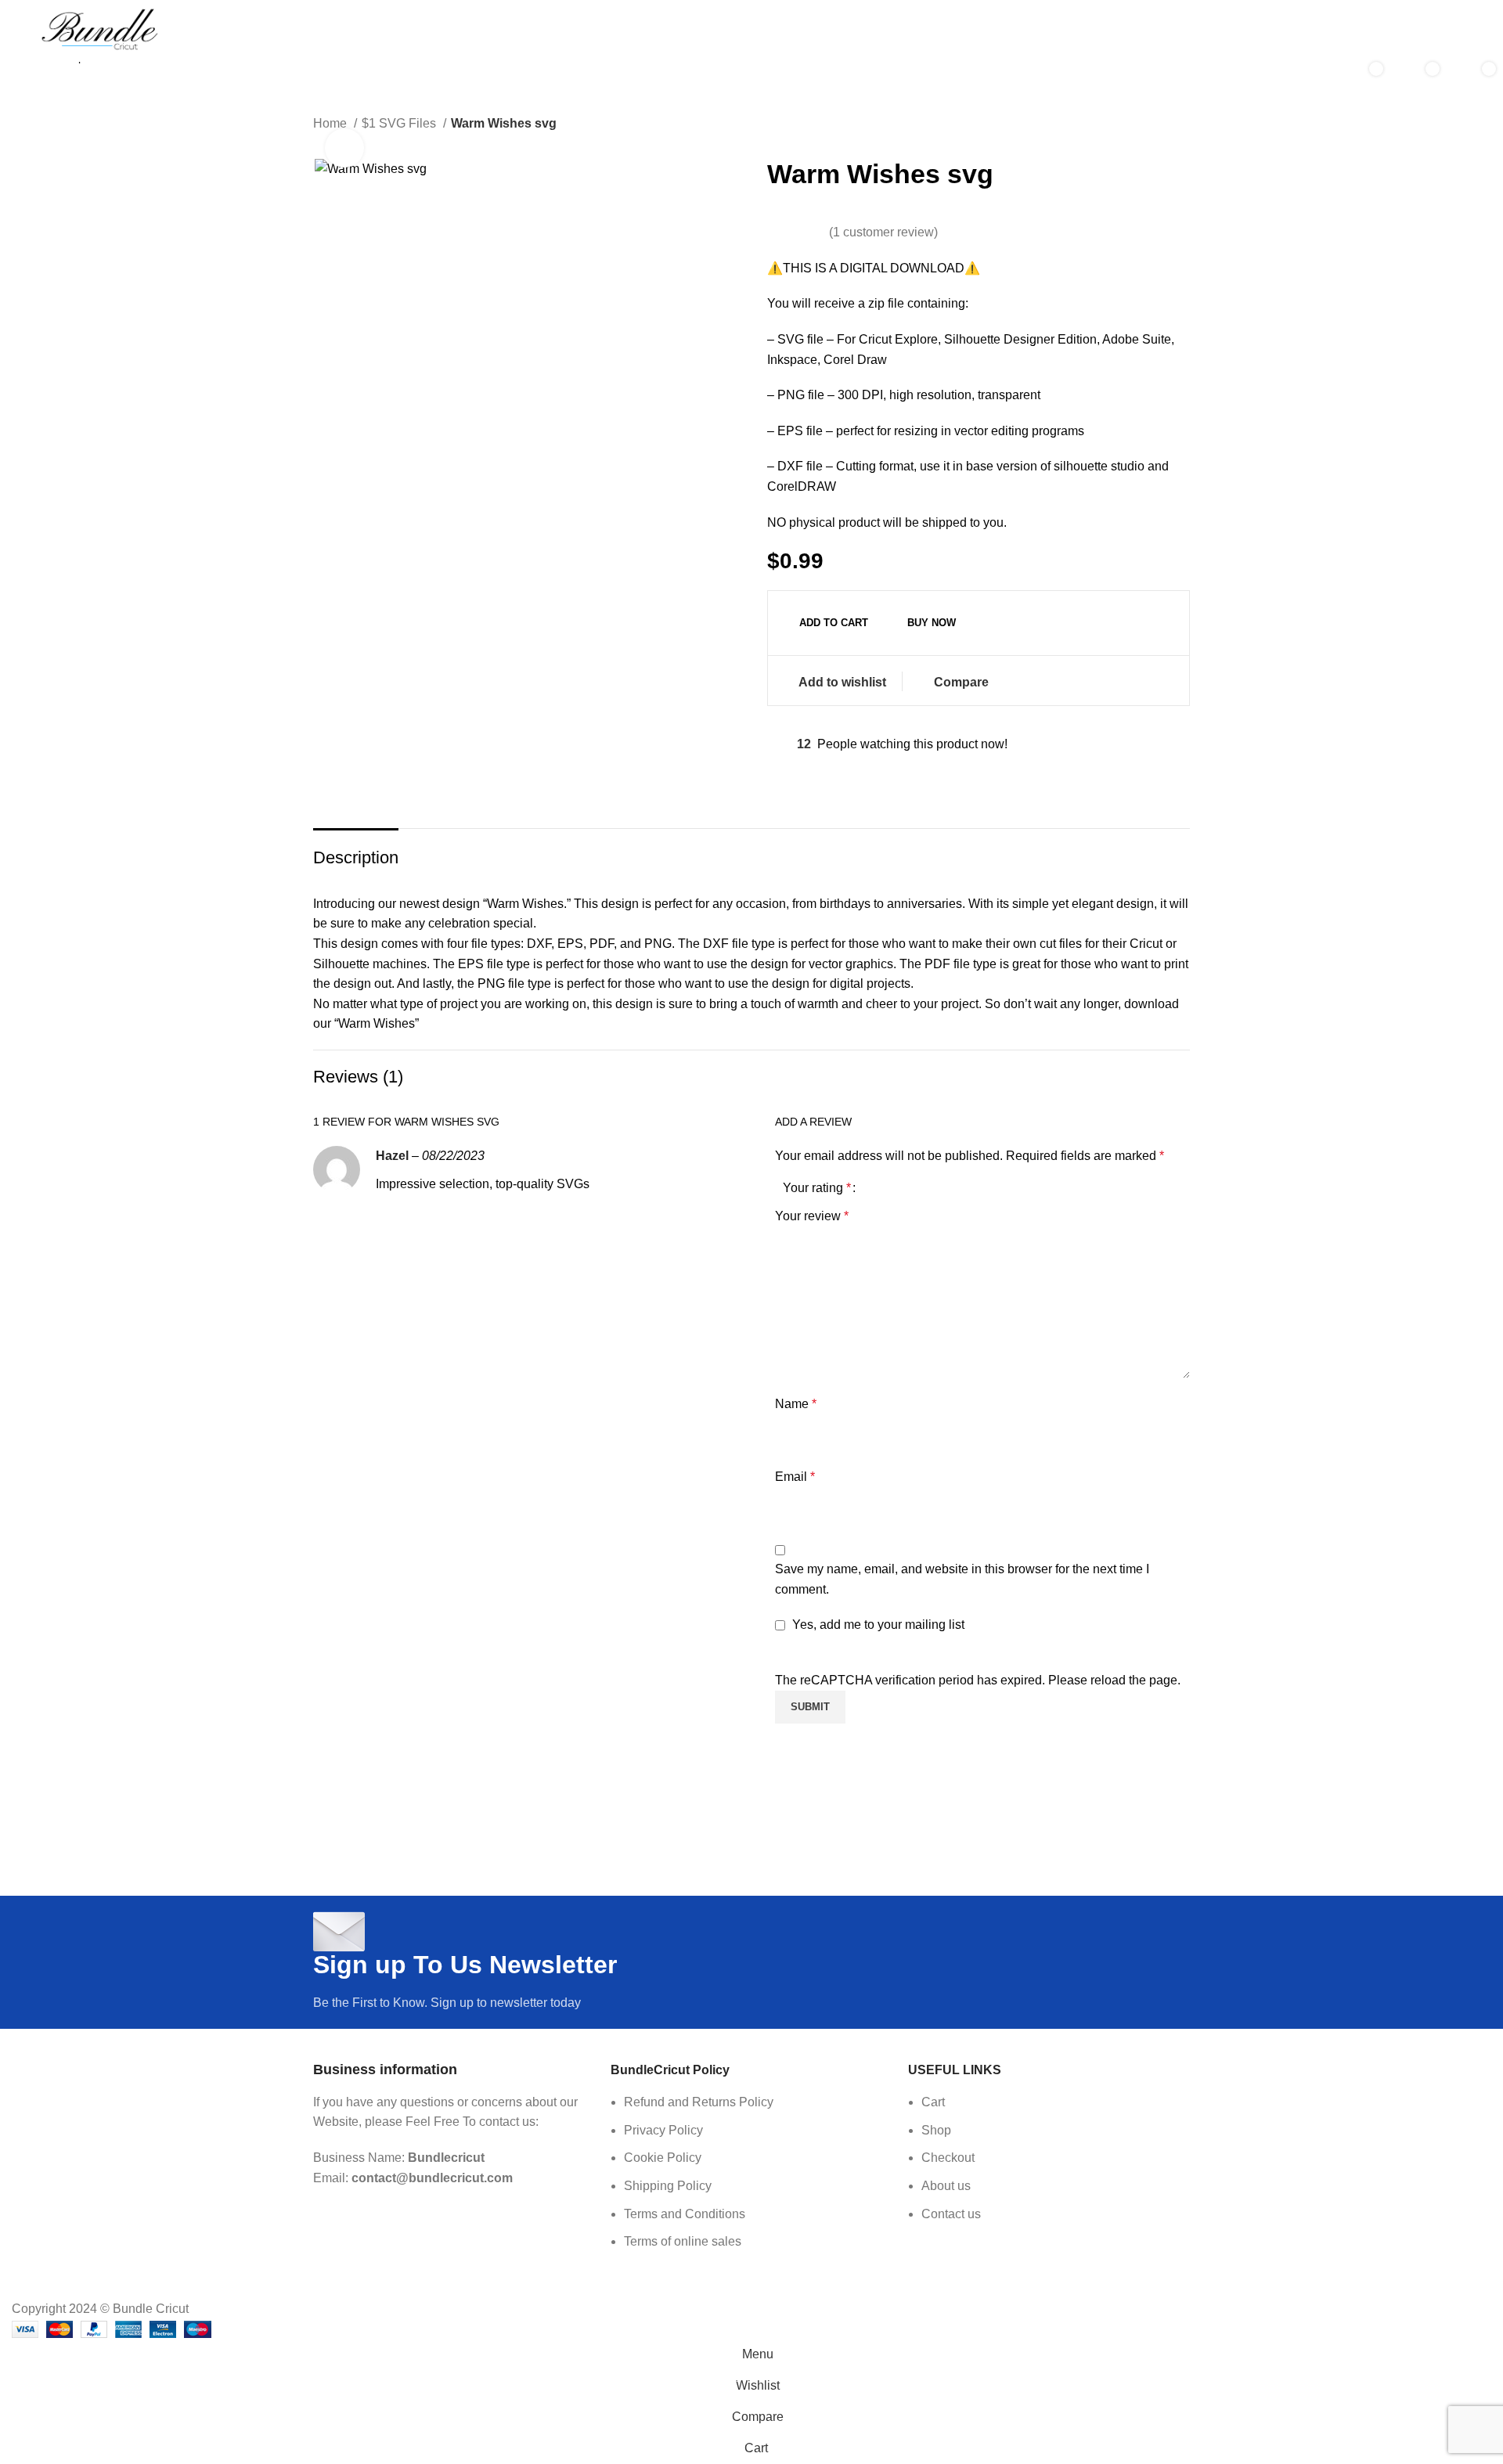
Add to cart (834, 623)
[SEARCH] (1304, 80)
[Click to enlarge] (344, 148)
